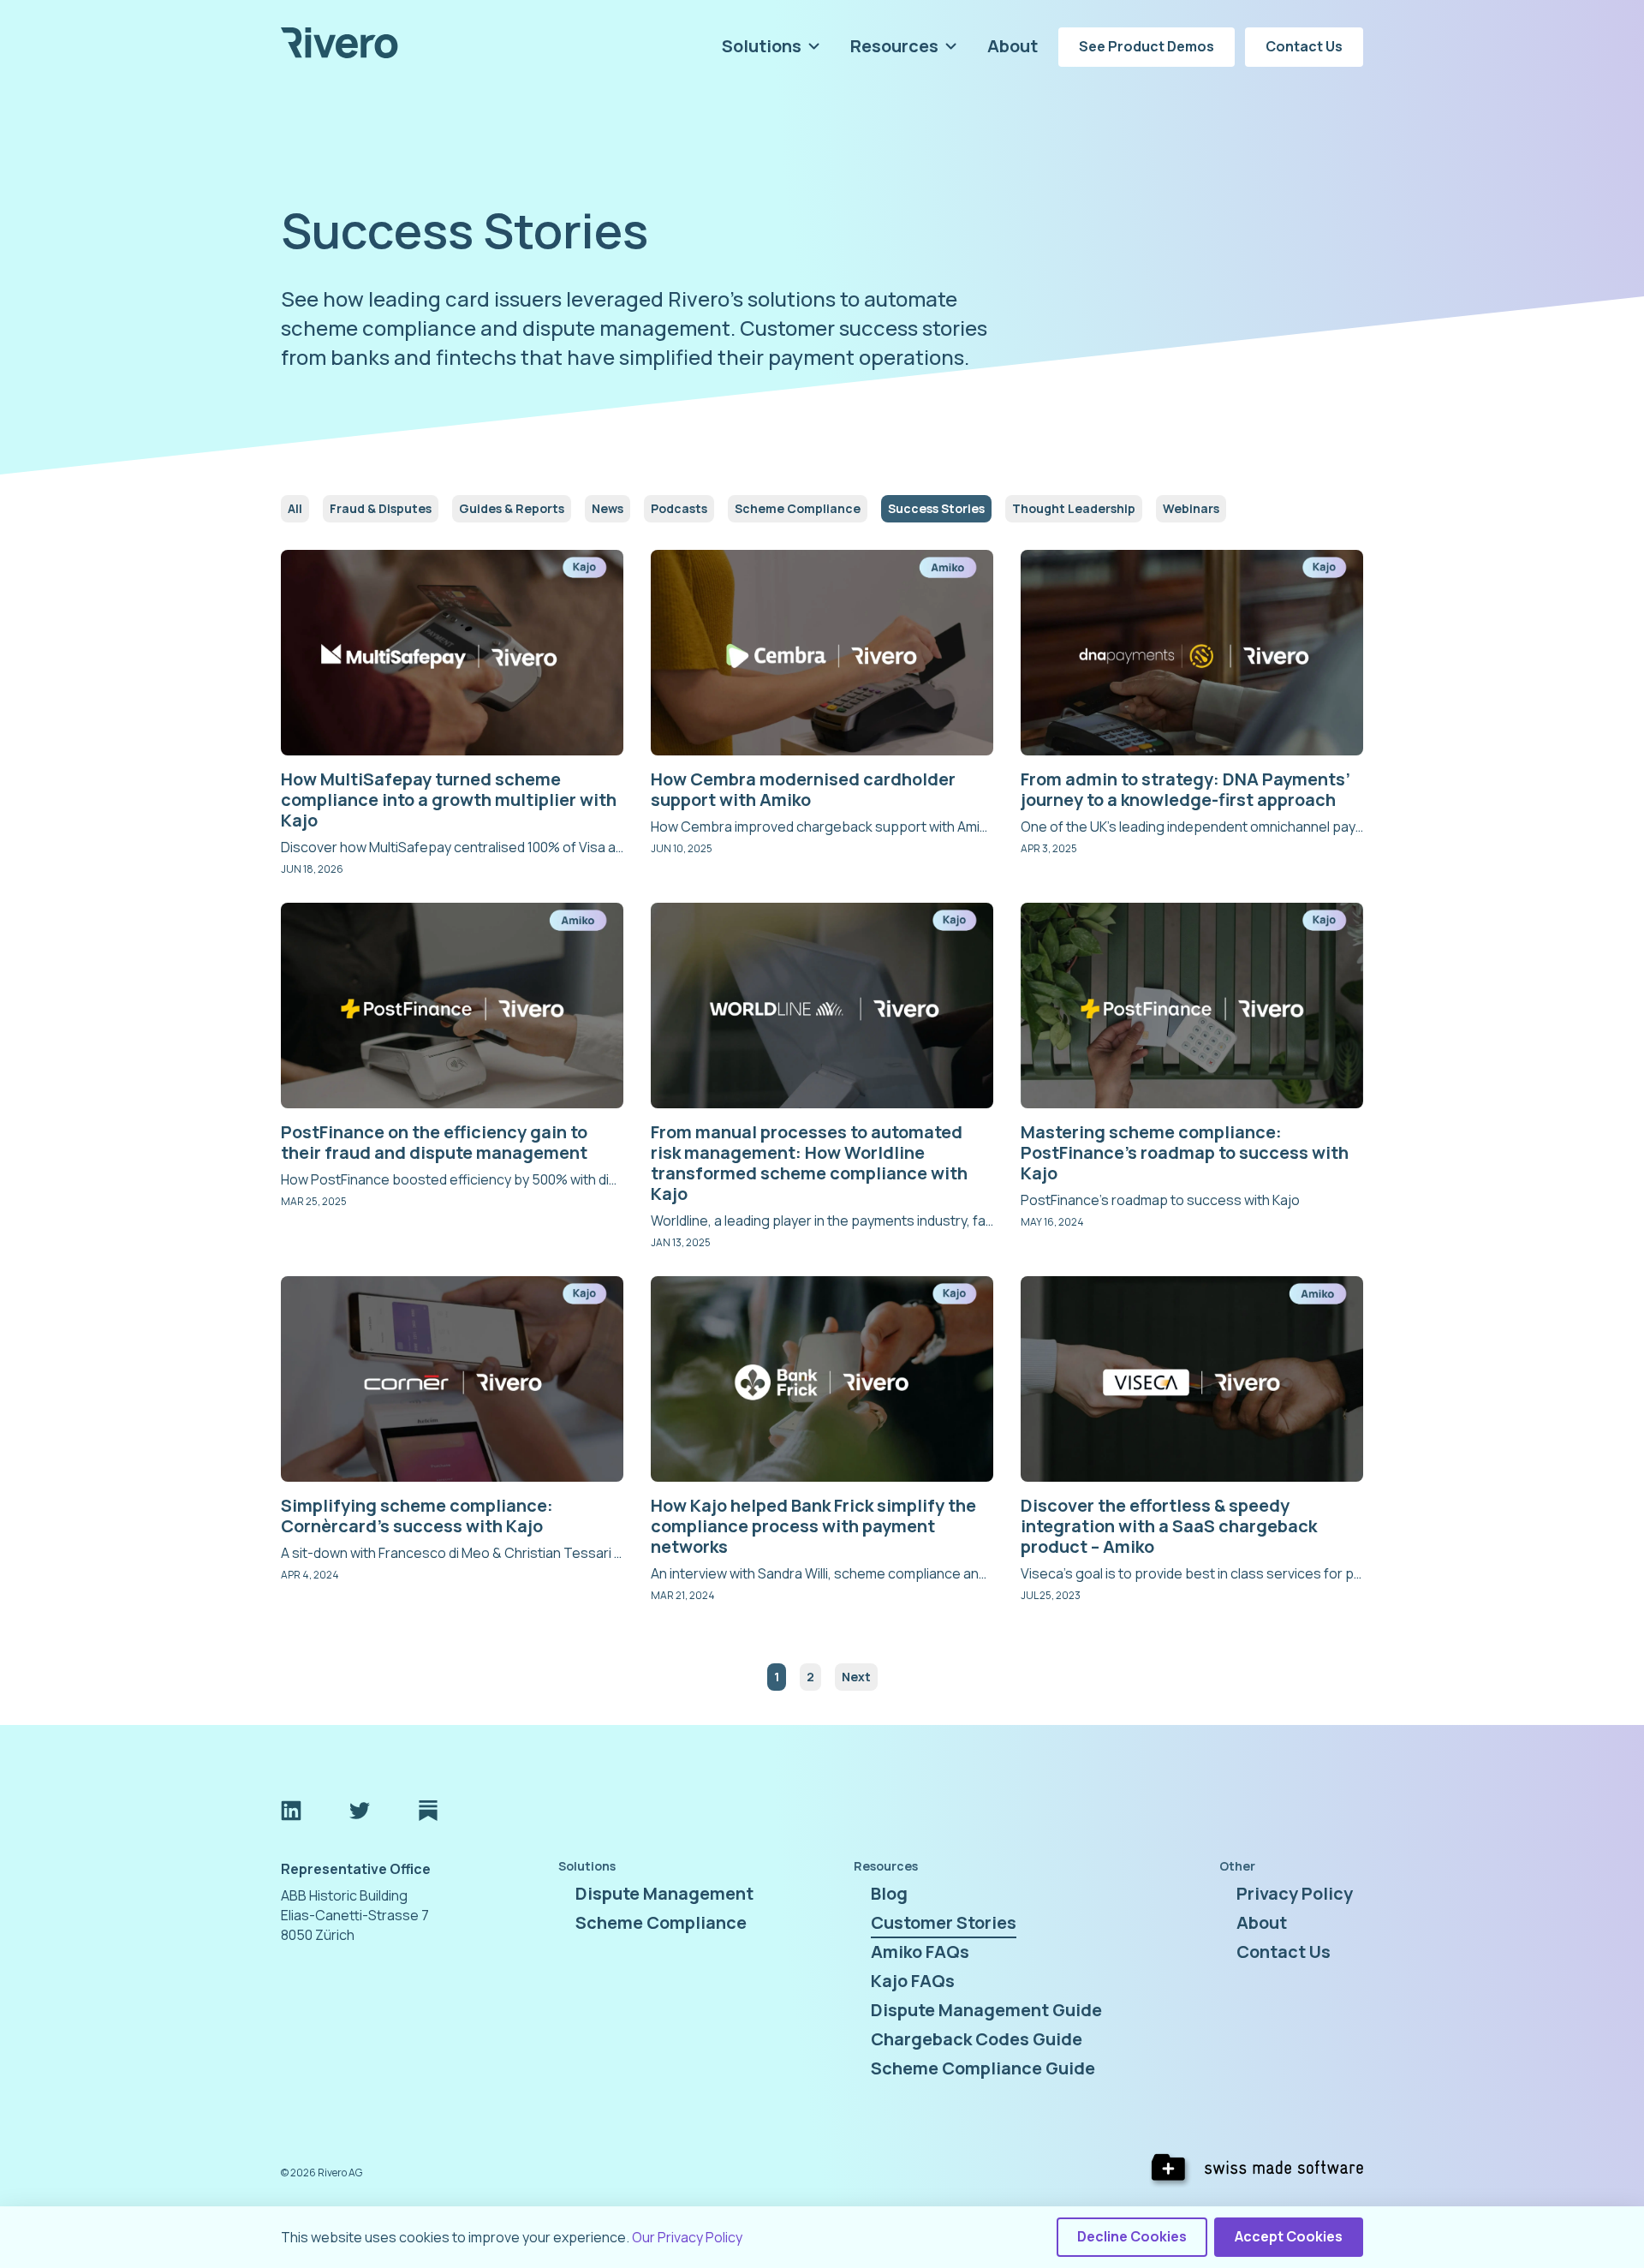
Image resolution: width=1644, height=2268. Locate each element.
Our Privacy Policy (687, 2237)
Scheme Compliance (798, 508)
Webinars (1191, 508)
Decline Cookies (1132, 2236)
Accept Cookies (1289, 2236)
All (295, 508)
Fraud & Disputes (381, 508)
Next (856, 1677)
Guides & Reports (512, 508)
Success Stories (936, 508)
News (608, 508)
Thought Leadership (1074, 508)
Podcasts (679, 508)
